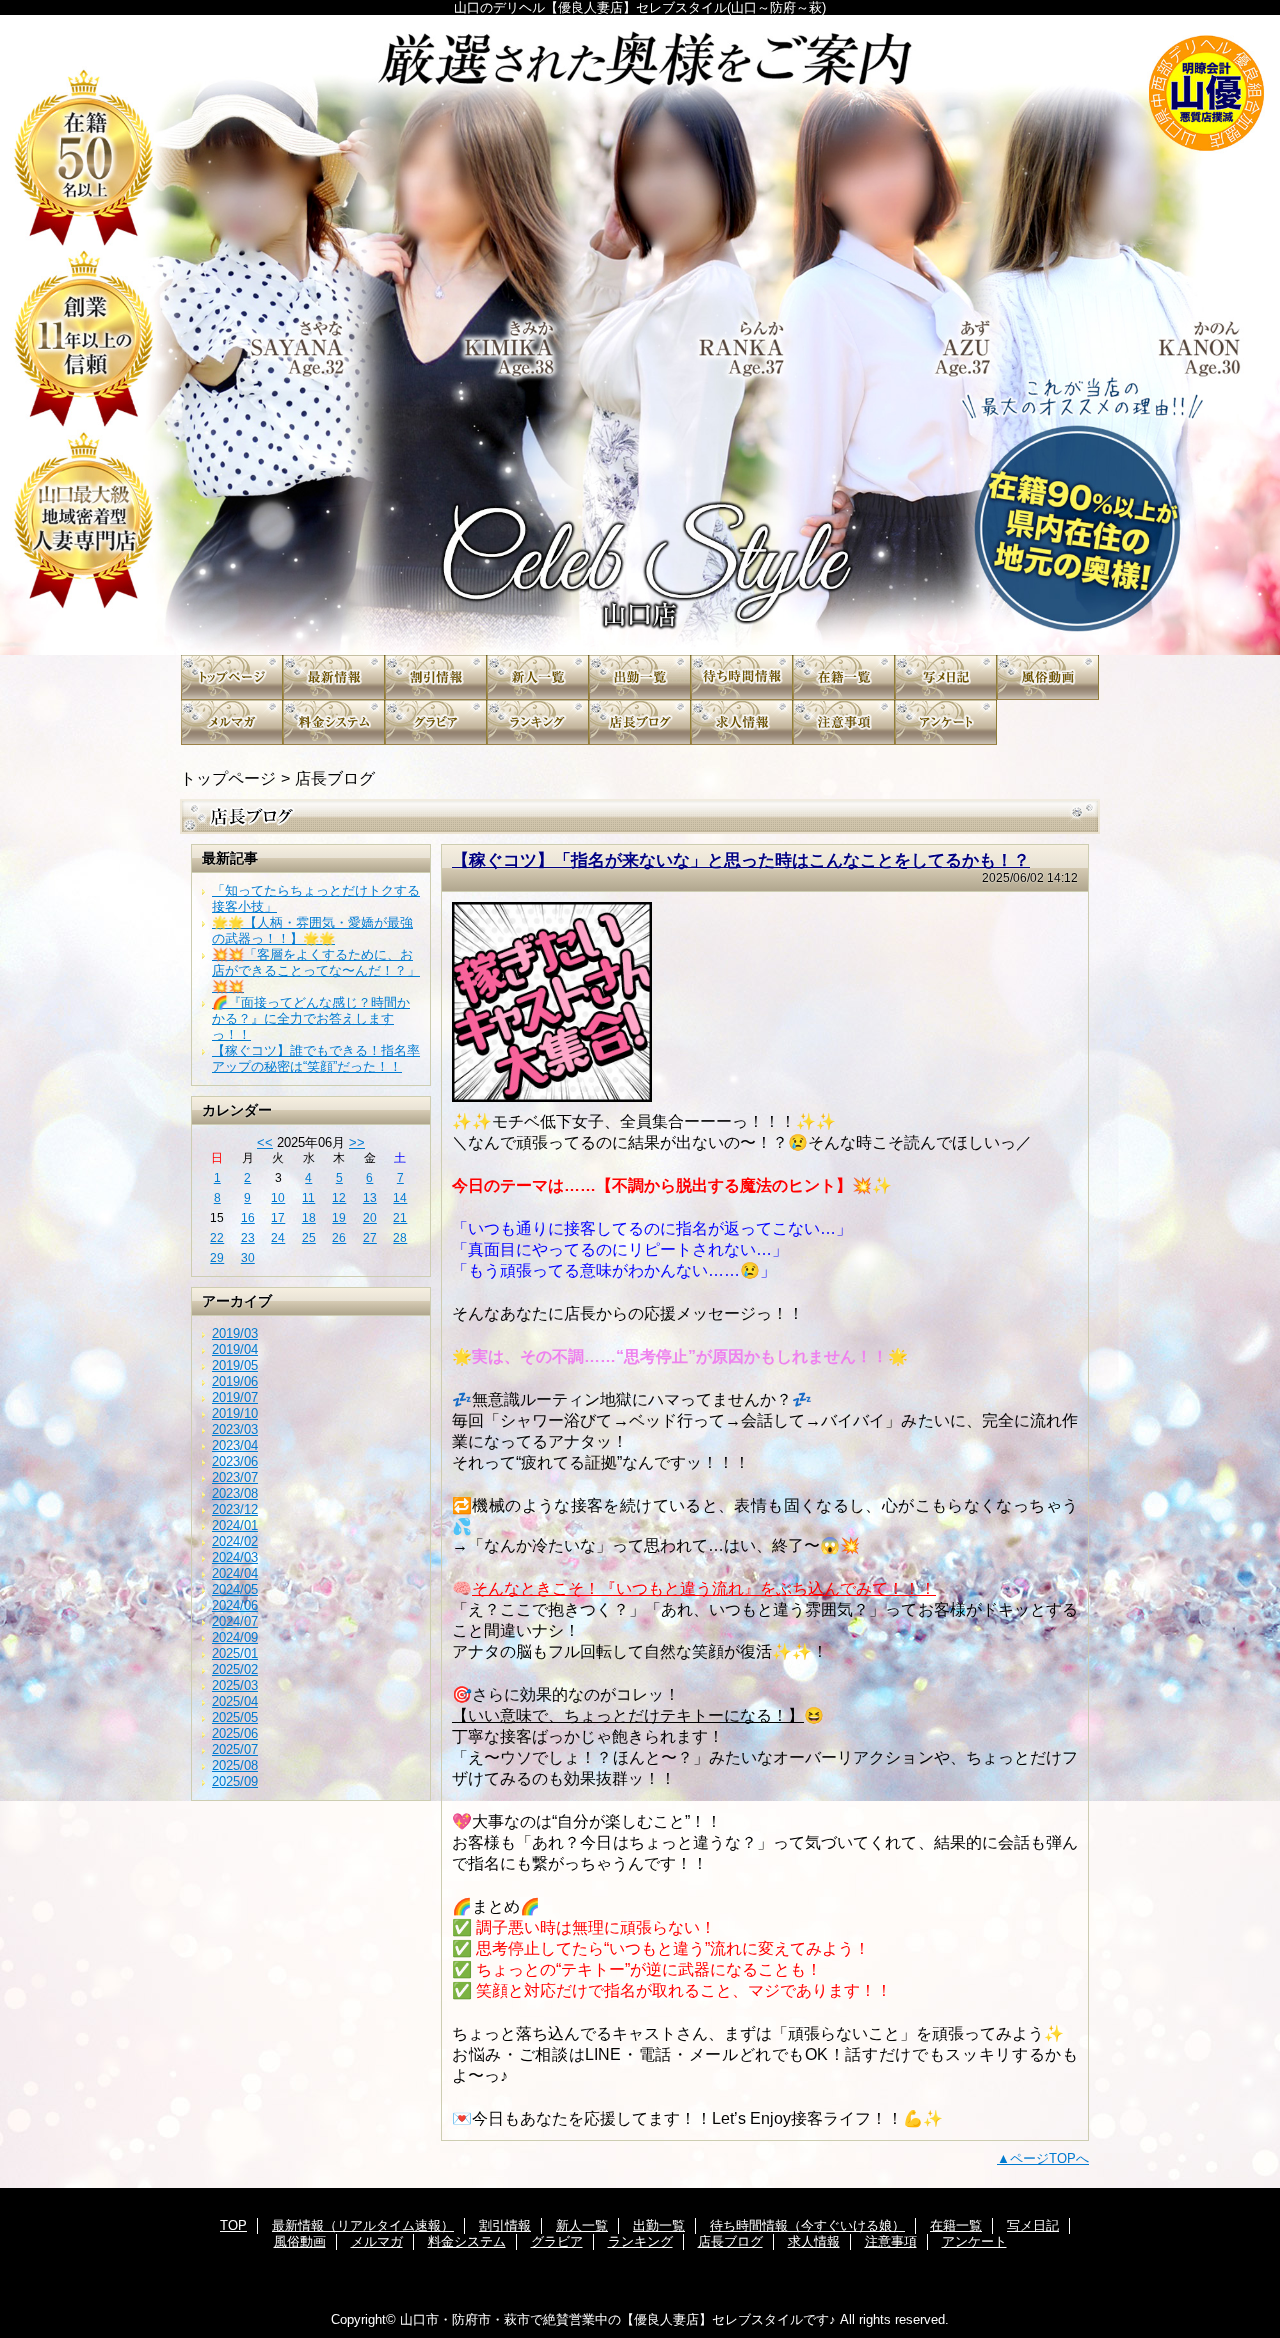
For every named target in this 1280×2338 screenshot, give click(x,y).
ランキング (538, 722)
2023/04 (235, 1445)
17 (278, 1218)
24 (278, 1238)
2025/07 (235, 1749)
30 (248, 1258)
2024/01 (235, 1525)
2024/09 (235, 1637)
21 (400, 1218)
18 (309, 1218)
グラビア (436, 722)
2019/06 (235, 1381)
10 (278, 1198)
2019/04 (235, 1349)
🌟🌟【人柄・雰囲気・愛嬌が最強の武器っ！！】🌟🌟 (312, 930)
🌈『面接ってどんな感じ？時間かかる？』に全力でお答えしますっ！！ (311, 1018)
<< (265, 1142)
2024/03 (235, 1557)
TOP (232, 677)
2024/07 (235, 1621)
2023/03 (235, 1429)
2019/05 (235, 1365)
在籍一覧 (844, 677)
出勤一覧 (640, 677)
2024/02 (235, 1541)
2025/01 (235, 1653)
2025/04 (235, 1701)
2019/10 (235, 1413)
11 (308, 1198)
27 (370, 1238)
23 (248, 1238)
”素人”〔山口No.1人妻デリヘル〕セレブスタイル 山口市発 (640, 335)
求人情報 (742, 722)
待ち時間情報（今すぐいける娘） (742, 677)
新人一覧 (538, 677)
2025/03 (235, 1685)
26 (339, 1238)
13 (370, 1198)
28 (400, 1238)
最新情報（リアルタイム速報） (334, 677)
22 (217, 1238)
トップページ (228, 778)
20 (370, 1218)
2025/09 (235, 1781)
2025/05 (235, 1717)
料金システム (334, 722)
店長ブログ (640, 722)
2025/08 (235, 1765)
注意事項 (844, 722)
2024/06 (235, 1605)
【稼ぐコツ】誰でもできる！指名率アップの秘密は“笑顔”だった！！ (316, 1058)
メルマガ (232, 722)
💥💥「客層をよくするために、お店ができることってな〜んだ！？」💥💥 (316, 970)
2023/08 (235, 1493)
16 (248, 1218)
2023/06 (235, 1461)
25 (309, 1238)
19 (339, 1218)
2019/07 (235, 1397)
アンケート (946, 722)
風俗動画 (1048, 677)
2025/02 (235, 1669)
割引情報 (436, 677)
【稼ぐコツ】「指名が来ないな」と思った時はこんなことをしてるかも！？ (741, 860)
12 (339, 1198)
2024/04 (235, 1573)
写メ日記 (946, 677)
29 (217, 1258)
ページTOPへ (1049, 2158)
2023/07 (235, 1477)
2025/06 (235, 1733)
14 (400, 1198)
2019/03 (235, 1333)
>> (357, 1142)
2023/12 (235, 1509)
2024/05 (235, 1589)
